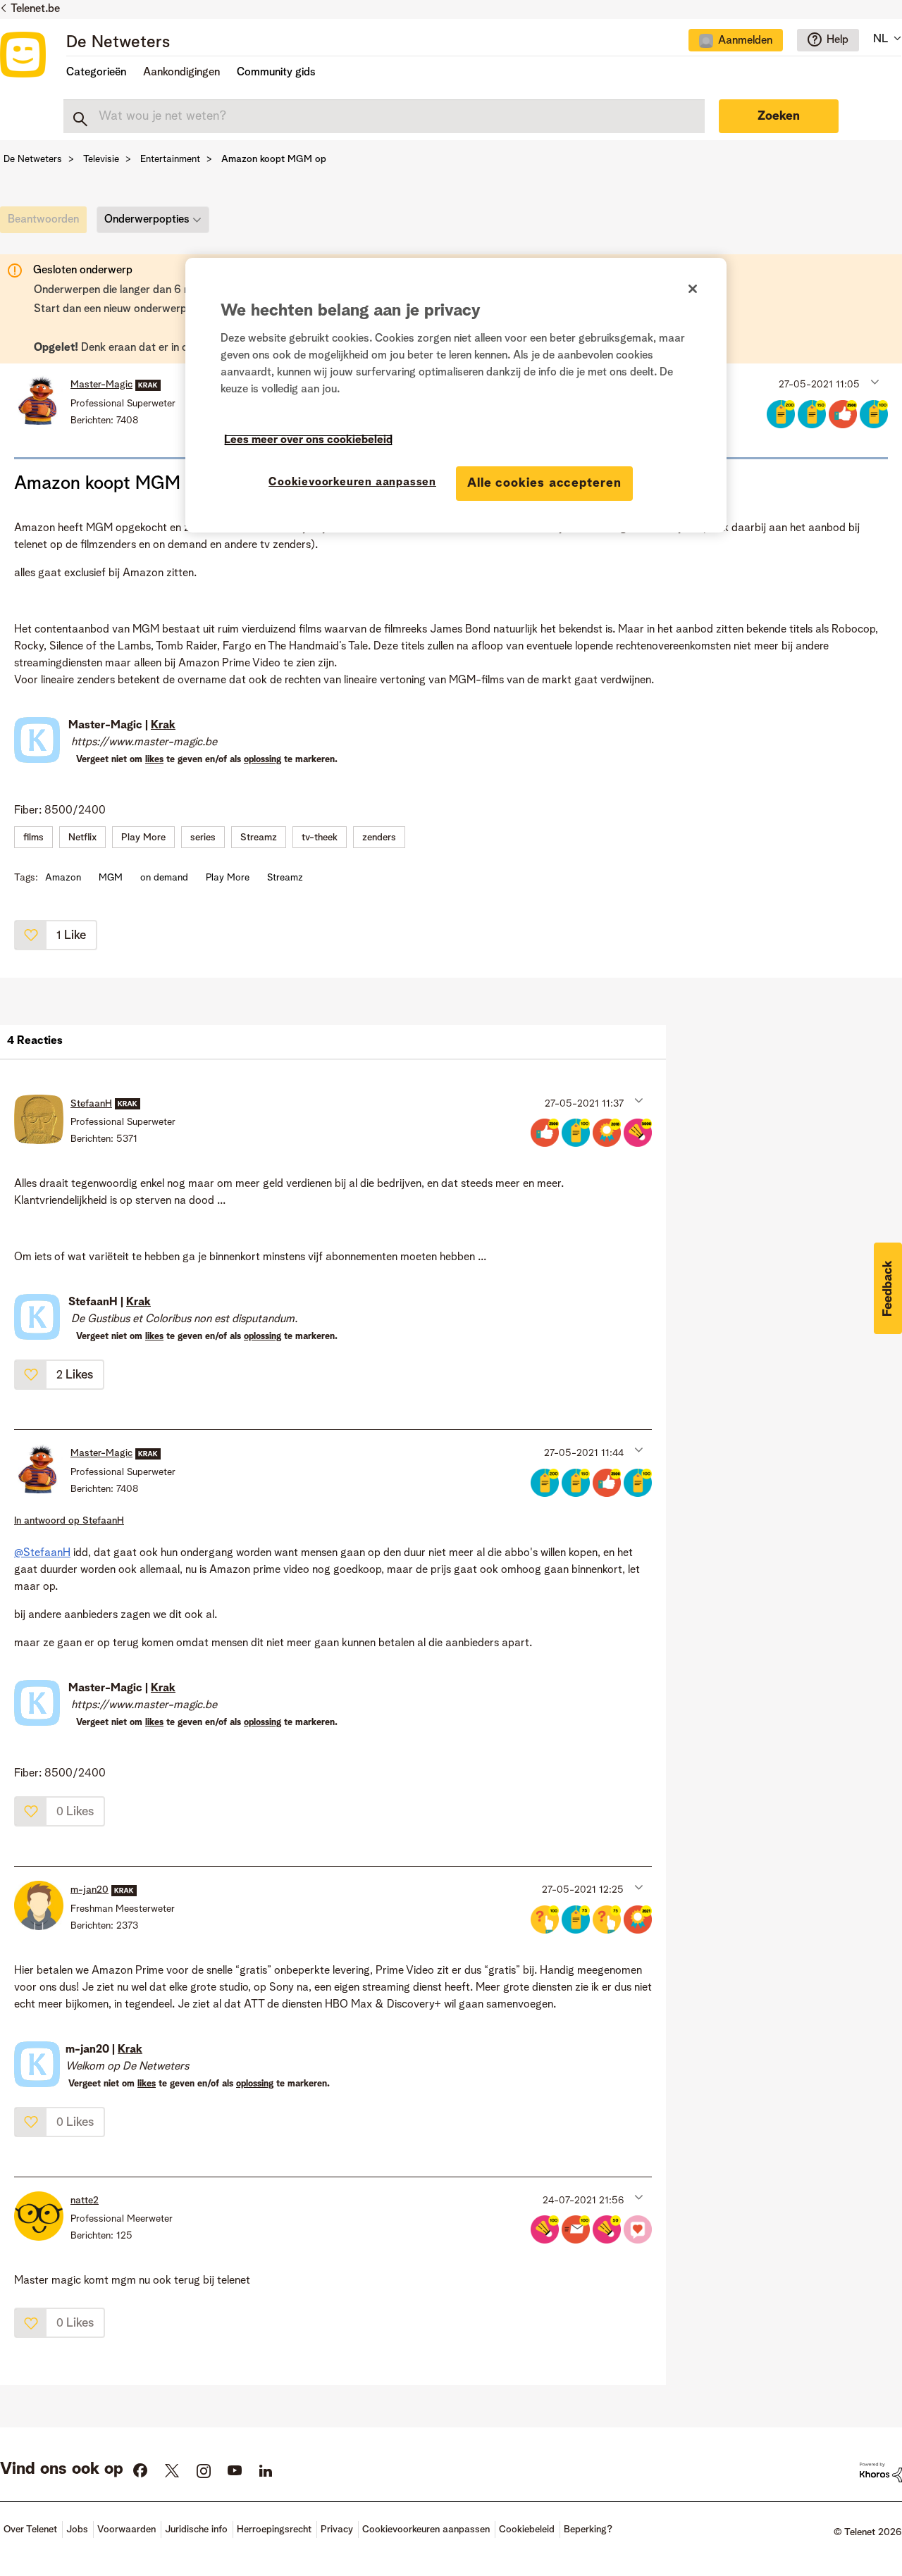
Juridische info (196, 2530)
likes (154, 760)
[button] (873, 381)
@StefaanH (42, 1553)
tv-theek (320, 838)
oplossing (262, 760)
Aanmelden (745, 41)
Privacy (337, 2530)
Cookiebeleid (527, 2530)
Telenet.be (35, 9)
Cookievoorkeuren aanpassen (352, 483)
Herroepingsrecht (274, 2530)
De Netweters (118, 43)
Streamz (259, 838)
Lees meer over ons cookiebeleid (308, 440)
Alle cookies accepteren (544, 483)
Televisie (101, 159)
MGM (111, 878)
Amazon (63, 878)
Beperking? (588, 2530)
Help (838, 40)
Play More (143, 838)
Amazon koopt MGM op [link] (274, 159)
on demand (164, 878)
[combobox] (384, 116)
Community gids (276, 73)
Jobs (77, 2530)
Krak (163, 726)
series (203, 838)
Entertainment (170, 159)
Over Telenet (30, 2530)
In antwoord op (69, 1521)
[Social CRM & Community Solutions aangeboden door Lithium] (881, 2472)
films (33, 838)
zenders (379, 838)
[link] (47, 223)
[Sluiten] (693, 289)
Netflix (82, 838)
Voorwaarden (126, 2530)
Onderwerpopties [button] (147, 220)
